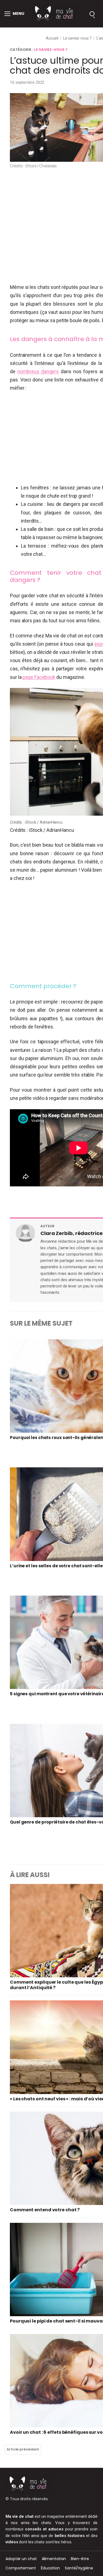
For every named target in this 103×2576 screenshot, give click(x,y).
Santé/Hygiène (79, 2568)
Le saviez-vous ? (77, 38)
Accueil (52, 38)
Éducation (50, 2568)
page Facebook (39, 677)
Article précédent (23, 2449)
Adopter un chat (21, 2559)
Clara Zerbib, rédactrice (72, 1233)
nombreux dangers (38, 371)
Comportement (21, 2568)
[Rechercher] (92, 14)
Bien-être (80, 2559)
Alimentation (54, 2559)
